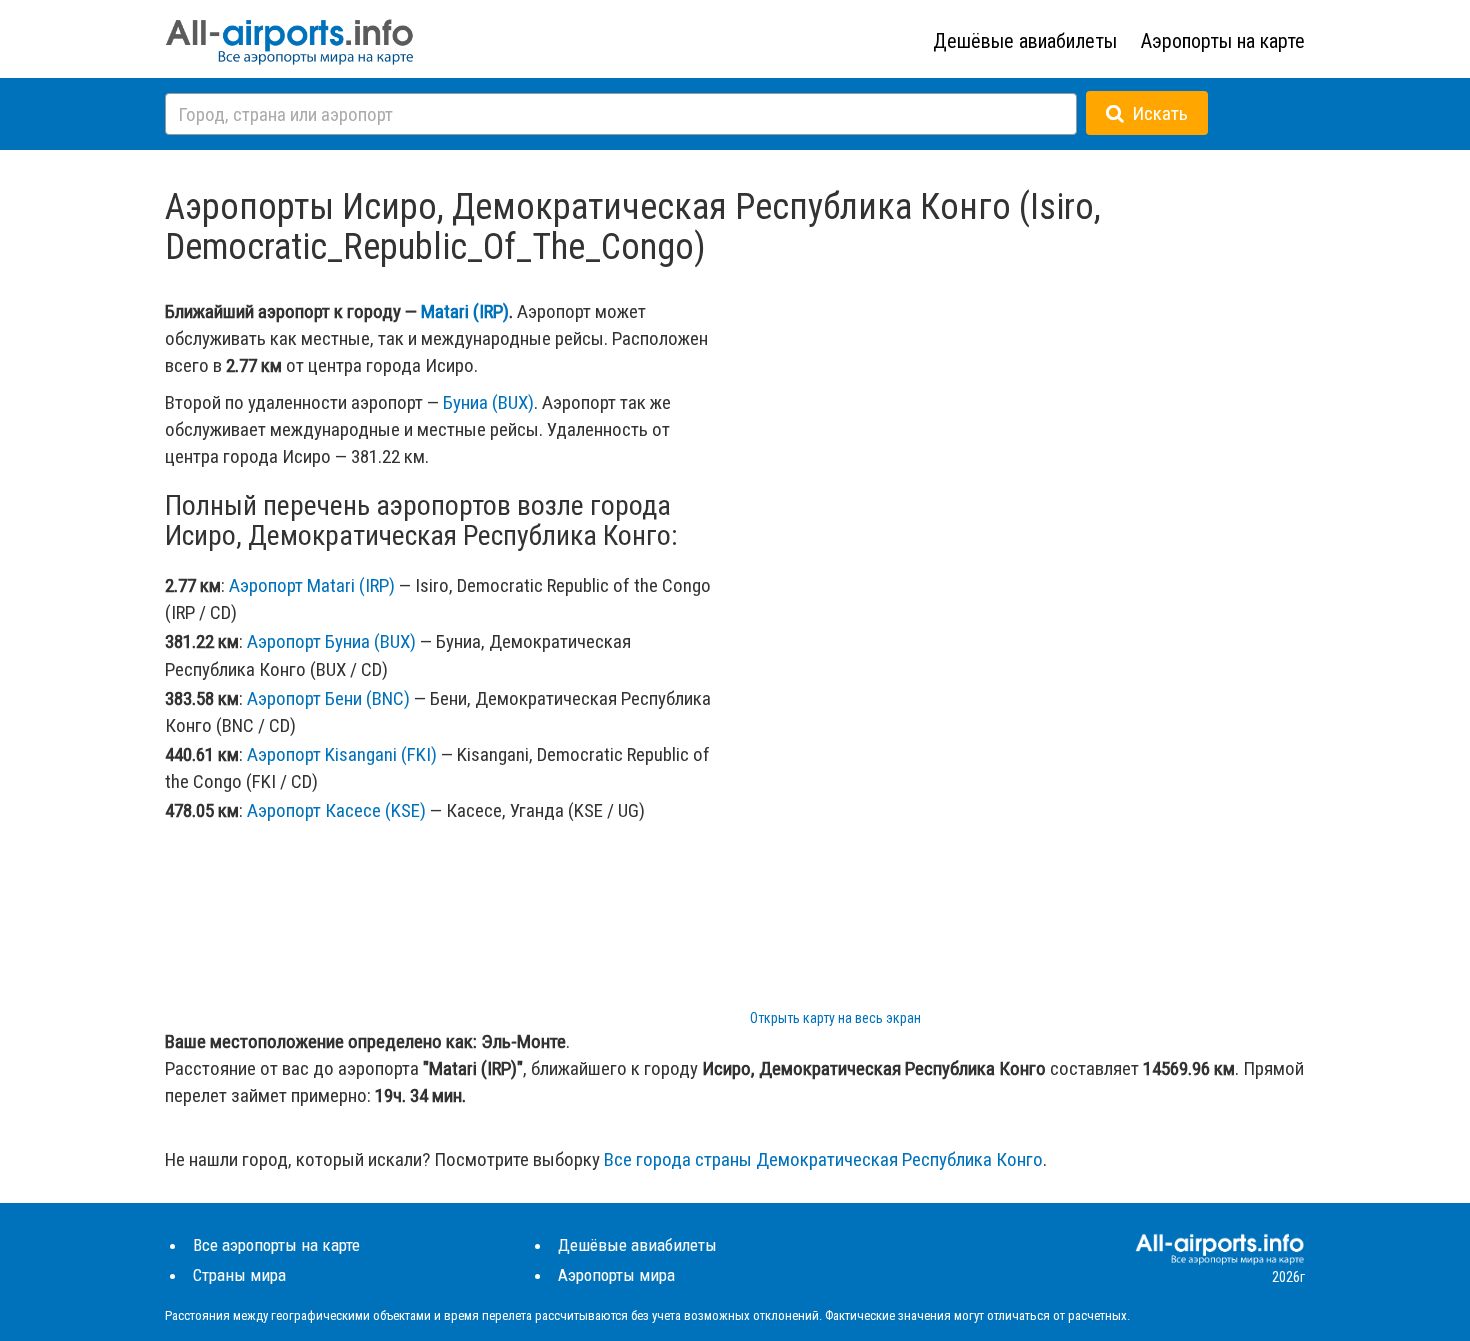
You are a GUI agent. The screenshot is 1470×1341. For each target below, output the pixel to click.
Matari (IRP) (465, 311)
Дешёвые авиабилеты (1025, 41)
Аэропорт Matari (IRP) (312, 585)
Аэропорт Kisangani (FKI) (342, 754)
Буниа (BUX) (488, 402)
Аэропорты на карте (1223, 41)
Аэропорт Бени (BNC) (328, 698)
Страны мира (239, 1275)
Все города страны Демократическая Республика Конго (823, 1159)
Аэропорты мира (616, 1275)
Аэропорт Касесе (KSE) (336, 810)
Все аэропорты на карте (276, 1245)
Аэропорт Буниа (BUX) (331, 641)
